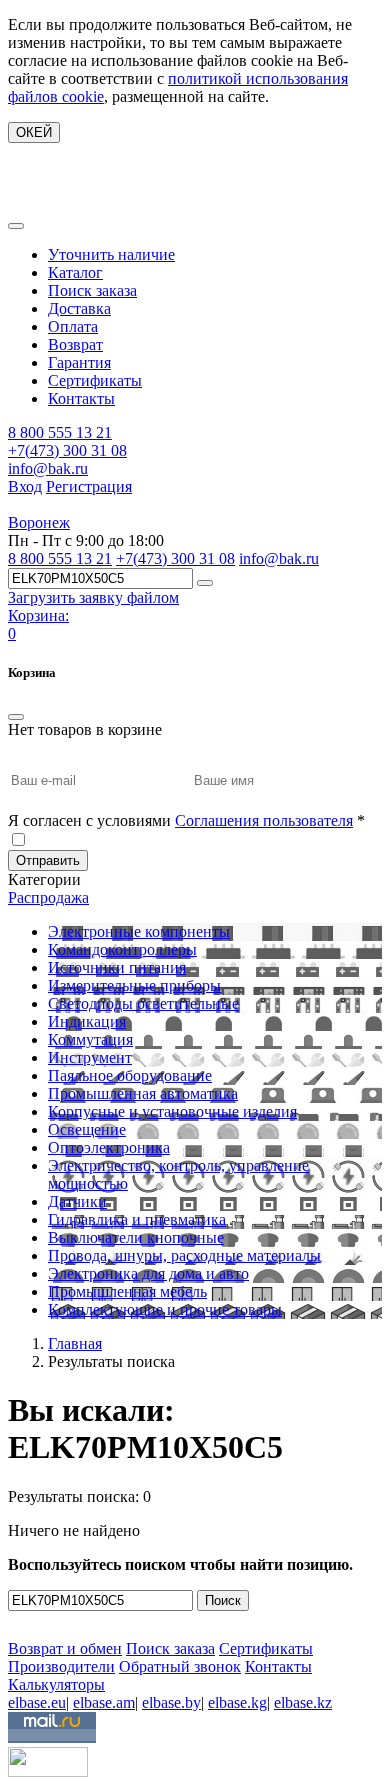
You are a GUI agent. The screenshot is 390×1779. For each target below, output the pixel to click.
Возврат (75, 344)
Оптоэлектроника (109, 1147)
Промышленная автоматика (143, 1093)
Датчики (77, 1201)
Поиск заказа (92, 290)
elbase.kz (303, 1702)
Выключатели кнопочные (136, 1237)
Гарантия (79, 362)
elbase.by (171, 1702)
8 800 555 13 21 (60, 432)
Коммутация (90, 1039)
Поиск (223, 1600)
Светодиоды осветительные (143, 1003)
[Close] (16, 717)
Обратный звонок (180, 1666)
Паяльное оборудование (130, 1075)
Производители (61, 1666)
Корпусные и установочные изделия (172, 1111)
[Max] (22, 1619)
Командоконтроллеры (122, 949)
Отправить (48, 860)
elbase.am (104, 1702)
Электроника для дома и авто (148, 1273)
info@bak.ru (48, 468)
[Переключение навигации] (16, 226)
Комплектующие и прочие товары (165, 1309)
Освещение (87, 1129)
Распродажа (48, 897)
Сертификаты (95, 380)
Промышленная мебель (127, 1291)
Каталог (75, 272)
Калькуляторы (56, 1684)
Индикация (87, 1021)
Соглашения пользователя (264, 820)
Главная (75, 1343)
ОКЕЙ (34, 132)
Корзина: (38, 615)
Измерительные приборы (134, 985)
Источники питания (117, 967)
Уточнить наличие (111, 254)
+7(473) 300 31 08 (67, 450)
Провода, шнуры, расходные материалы (184, 1255)
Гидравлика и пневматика (137, 1219)
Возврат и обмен (65, 1648)
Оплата (73, 326)
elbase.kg (237, 1702)
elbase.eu (37, 1702)
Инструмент (90, 1057)
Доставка (79, 308)
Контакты (81, 398)
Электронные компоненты (139, 931)
